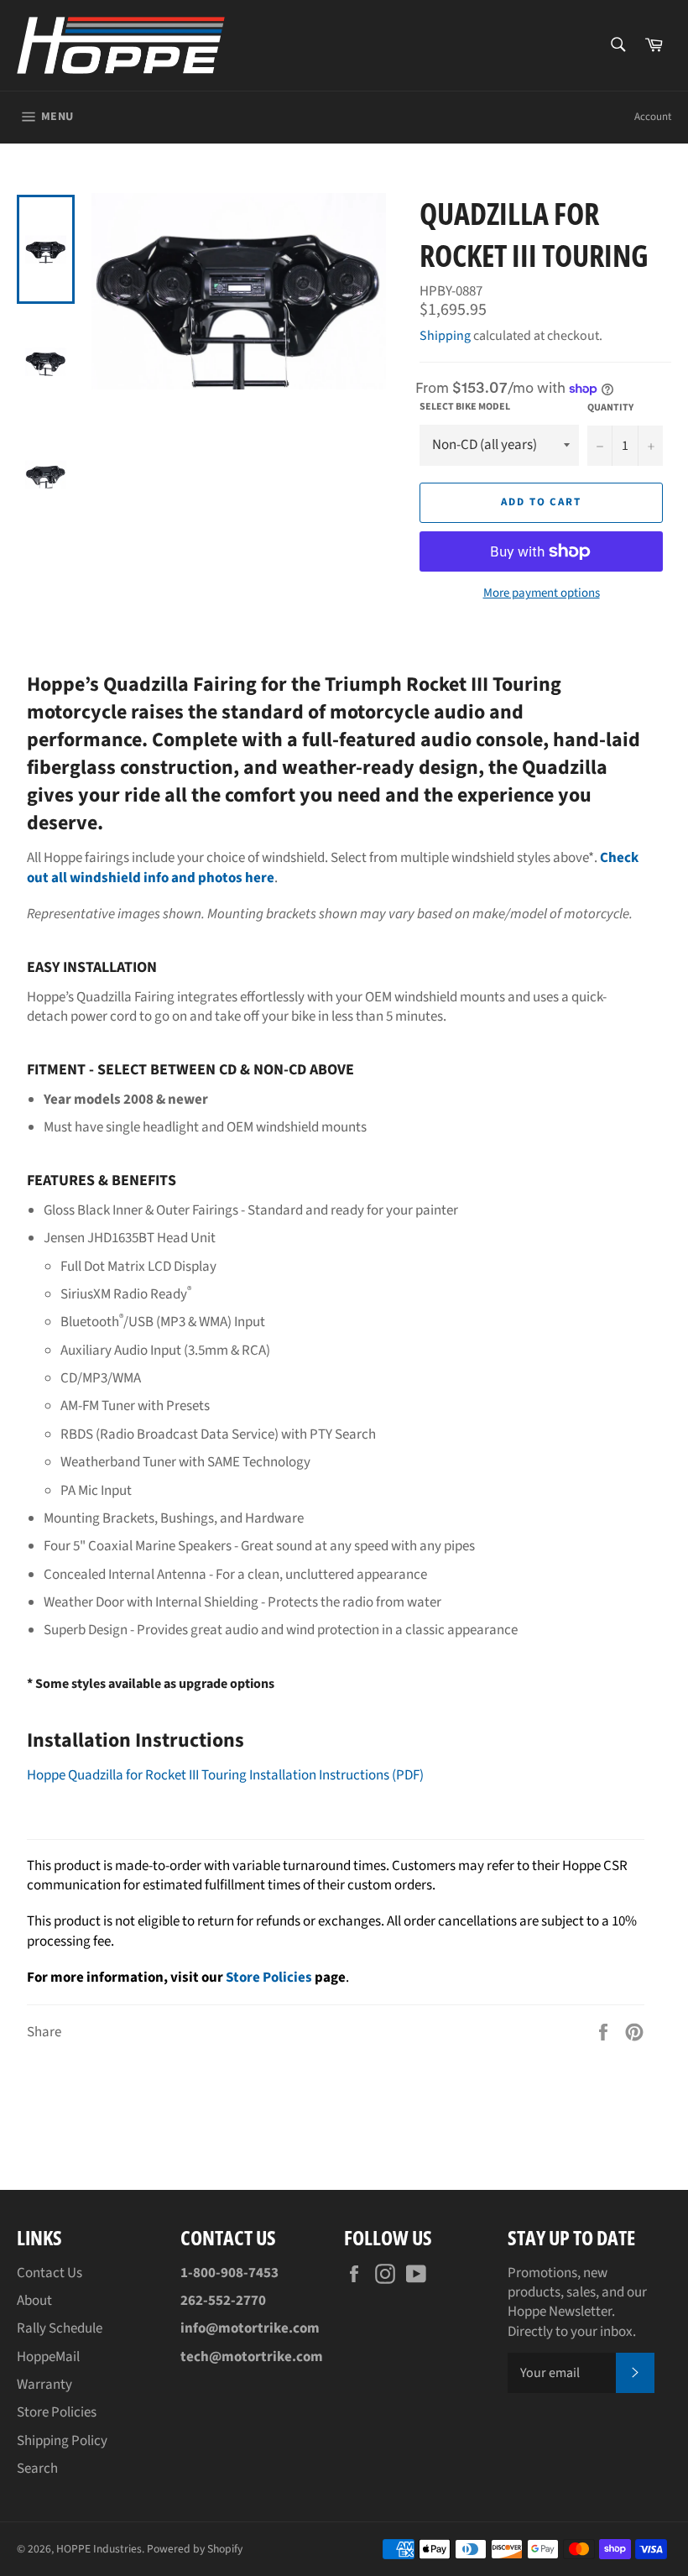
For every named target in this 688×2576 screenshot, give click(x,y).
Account (653, 117)
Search (37, 2469)
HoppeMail (48, 2357)
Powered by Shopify (195, 2549)
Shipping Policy (62, 2441)
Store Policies (269, 1978)
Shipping (445, 336)
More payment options (542, 593)
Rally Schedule (60, 2328)
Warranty (44, 2385)
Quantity (610, 408)
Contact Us (50, 2273)
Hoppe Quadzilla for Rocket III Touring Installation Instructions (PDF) (225, 1775)
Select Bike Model (465, 407)
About (34, 2301)
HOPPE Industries (99, 2549)
